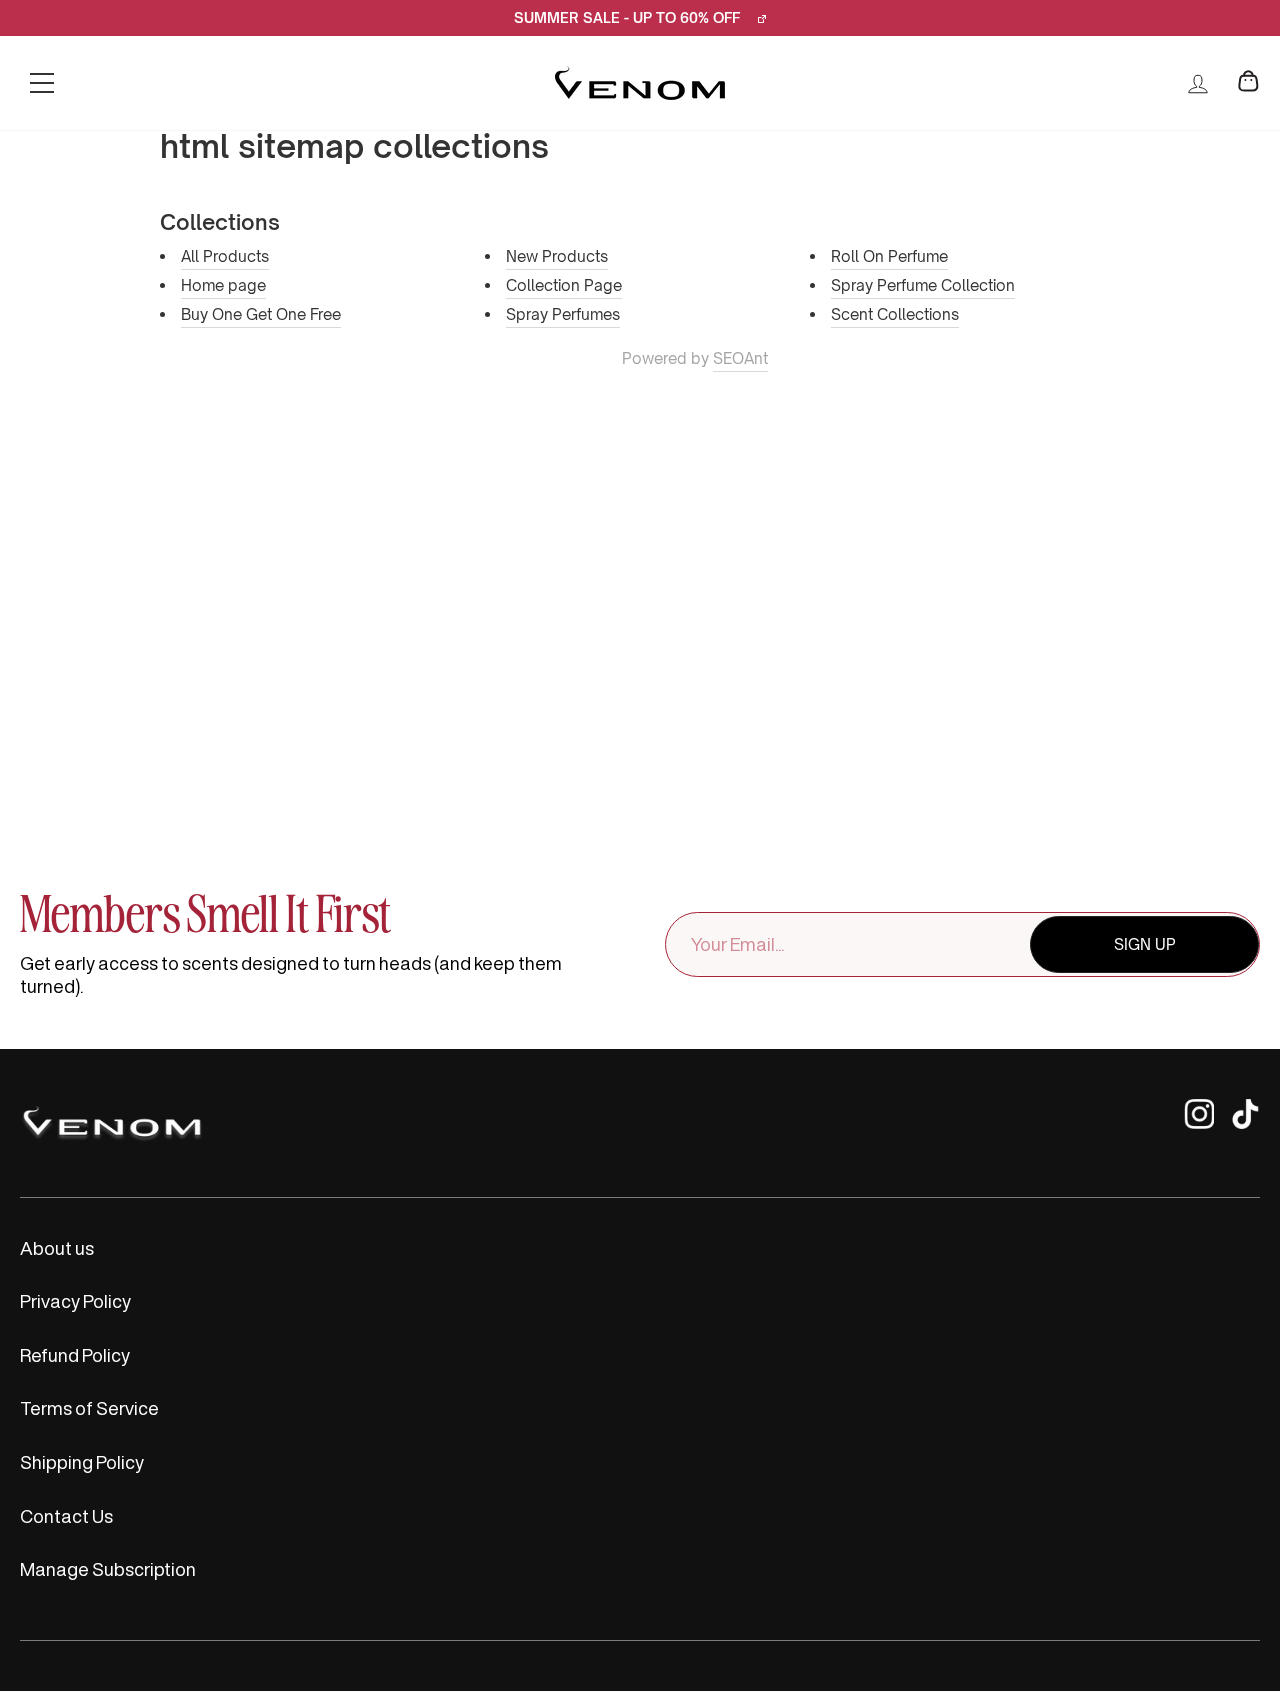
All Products (225, 256)
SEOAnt (740, 358)
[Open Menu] (42, 83)
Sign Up (1145, 944)
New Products (557, 256)
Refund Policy (75, 1355)
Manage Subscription (108, 1569)
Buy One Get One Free (261, 314)
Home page (223, 285)
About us (57, 1248)
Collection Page (564, 285)
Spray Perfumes (563, 314)
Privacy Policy (75, 1301)
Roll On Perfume (889, 256)
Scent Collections (895, 314)
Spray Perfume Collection (923, 285)
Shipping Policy (82, 1462)
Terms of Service (89, 1408)
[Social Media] (1199, 1123)
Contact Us (66, 1516)
